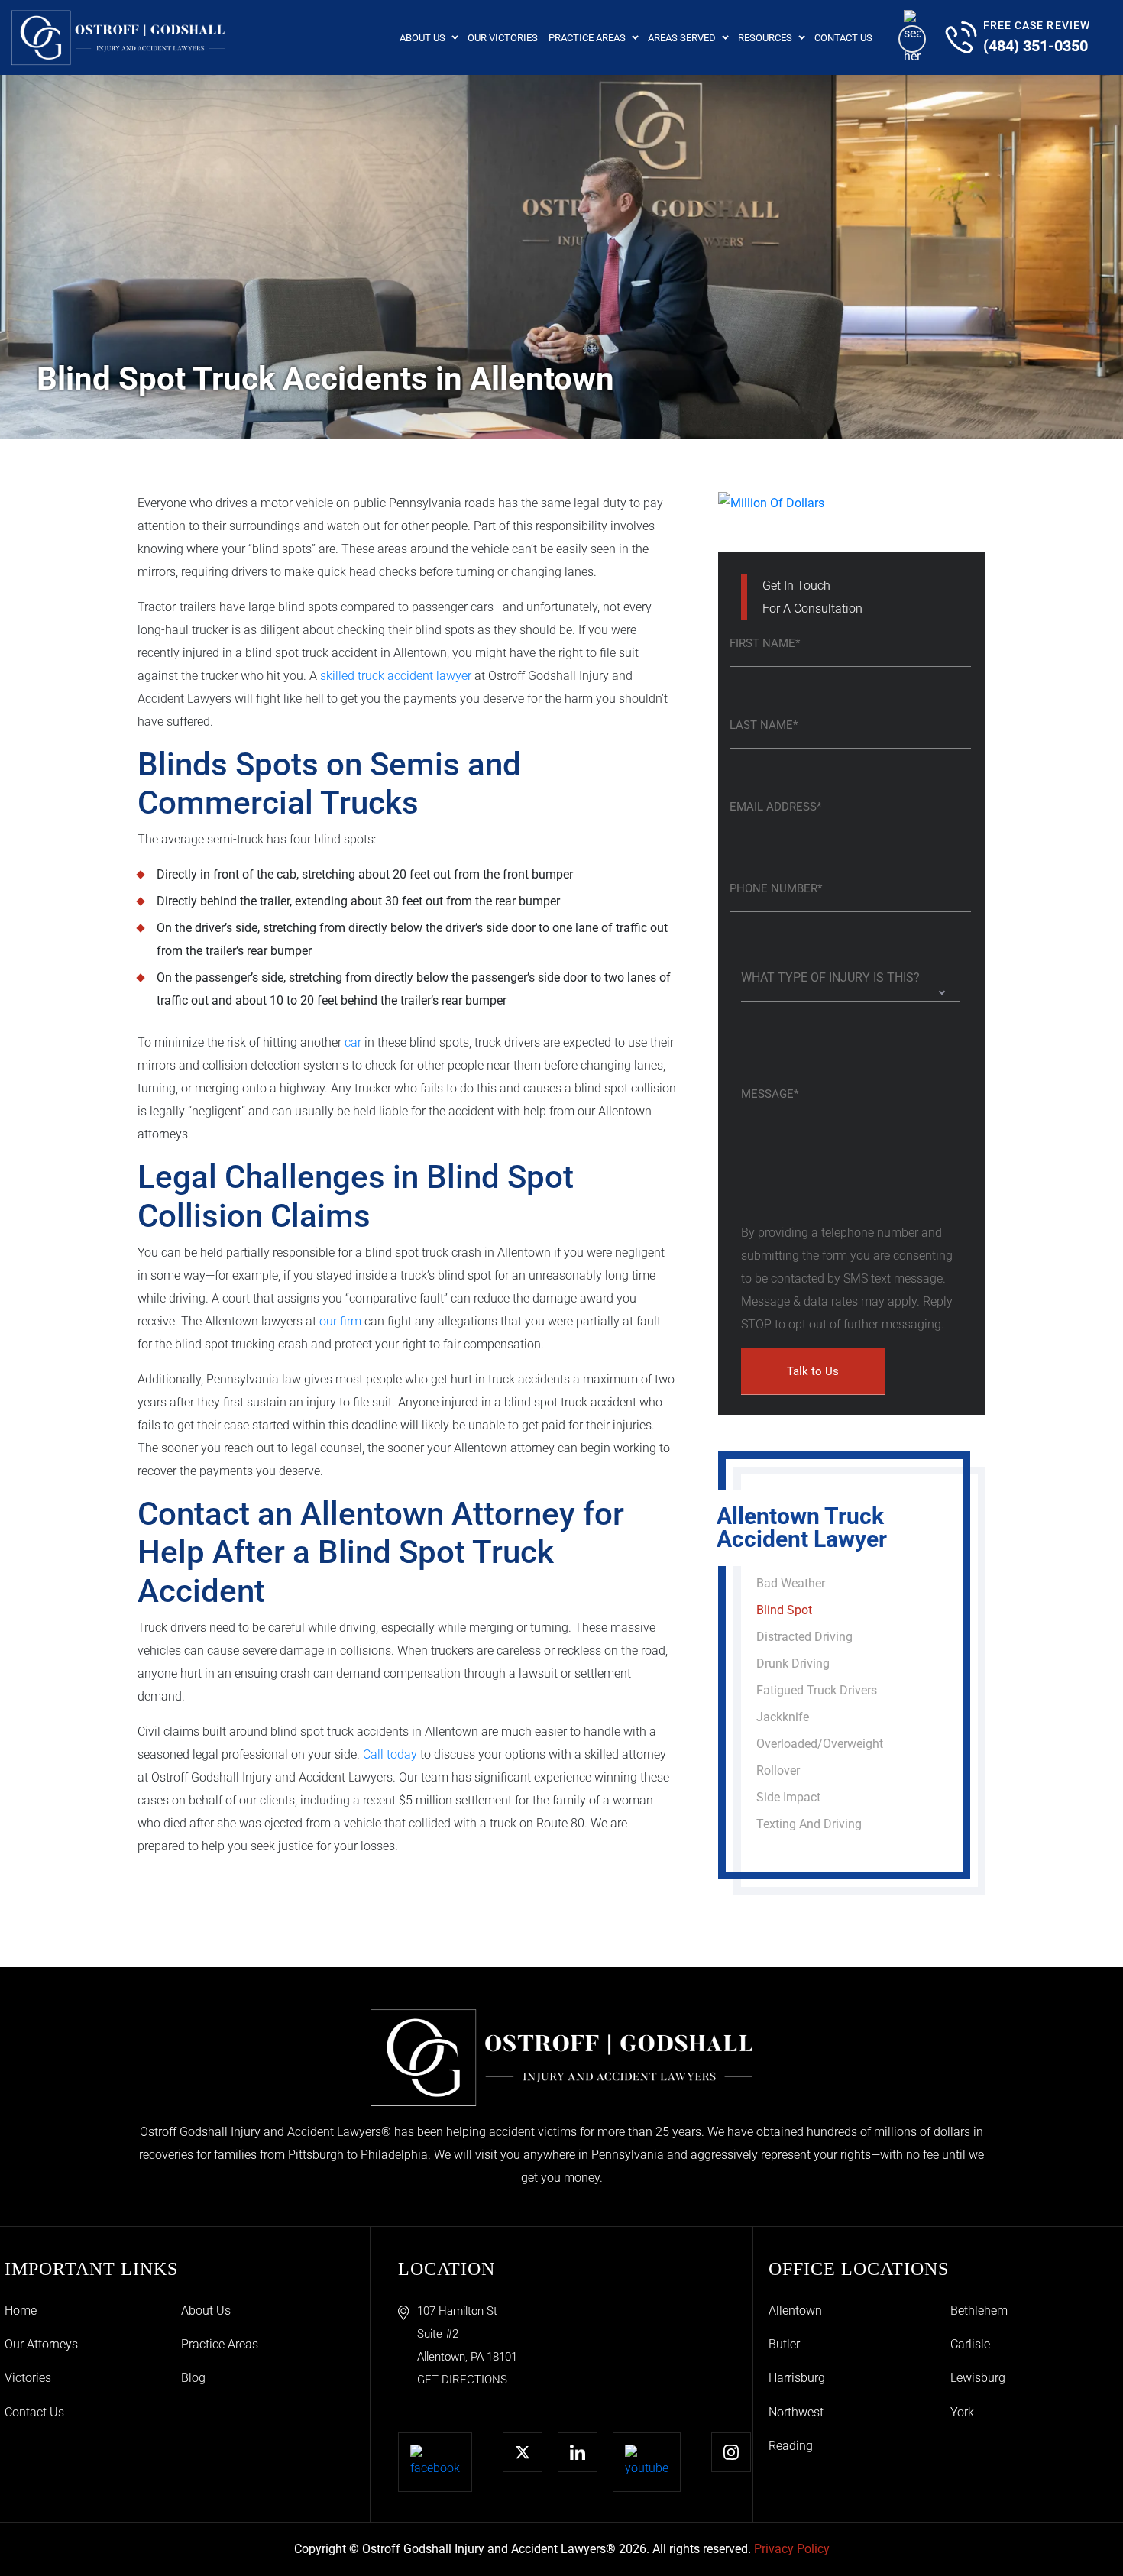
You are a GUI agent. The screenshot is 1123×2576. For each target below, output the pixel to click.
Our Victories (503, 38)
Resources (765, 38)
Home (21, 2311)
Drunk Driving (793, 1663)
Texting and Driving (809, 1824)
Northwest (796, 2412)
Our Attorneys (41, 2344)
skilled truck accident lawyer (396, 676)
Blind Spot (784, 1610)
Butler (784, 2344)
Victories (28, 2378)
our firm (340, 1321)
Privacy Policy (792, 2549)
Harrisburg (797, 2378)
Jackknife (783, 1717)
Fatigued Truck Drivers (817, 1690)
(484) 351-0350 (1036, 46)
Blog (193, 2378)
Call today (390, 1754)
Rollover (778, 1770)
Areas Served (682, 38)
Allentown (795, 2311)
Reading (791, 2446)
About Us (422, 38)
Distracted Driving (804, 1637)
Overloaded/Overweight (820, 1744)
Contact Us (843, 38)
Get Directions (462, 2380)
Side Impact (788, 1797)
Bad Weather (791, 1583)
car (353, 1042)
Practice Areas (587, 38)
